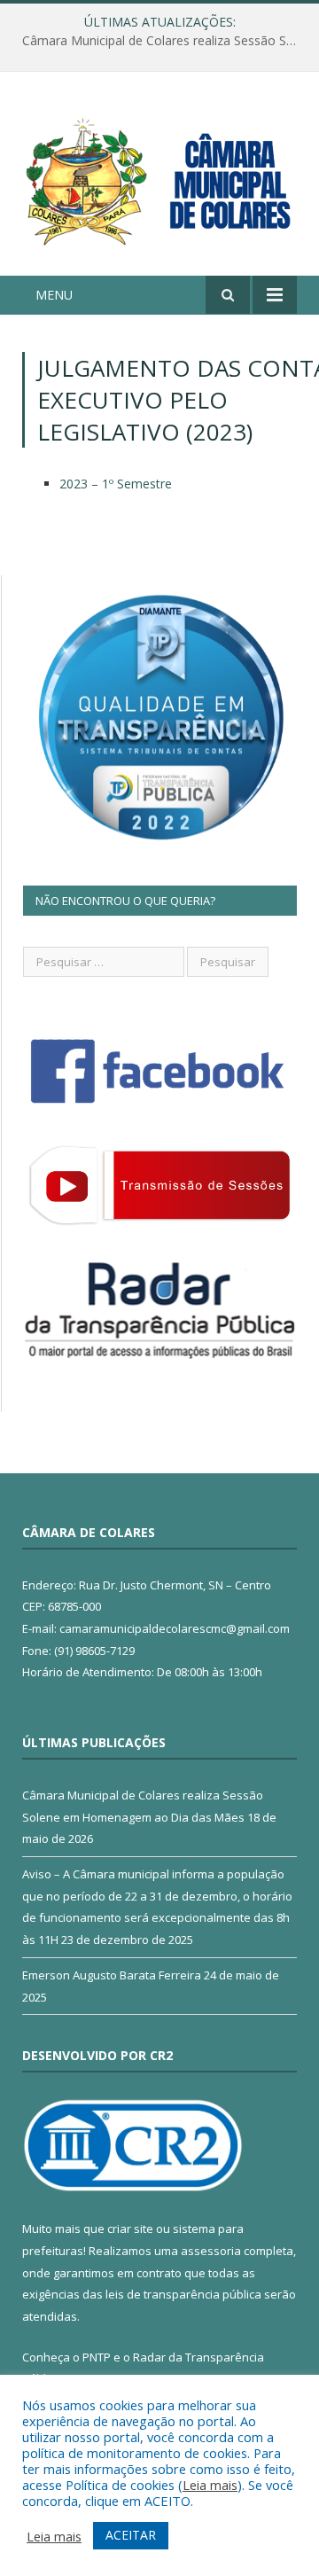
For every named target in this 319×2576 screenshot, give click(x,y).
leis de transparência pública (183, 2294)
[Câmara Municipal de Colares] (159, 176)
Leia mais (210, 2485)
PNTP (97, 2357)
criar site (130, 2229)
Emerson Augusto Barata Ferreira (112, 1975)
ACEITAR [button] (131, 2535)
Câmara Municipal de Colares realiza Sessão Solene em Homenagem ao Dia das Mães (164, 41)
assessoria (211, 2251)
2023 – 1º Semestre (116, 484)
